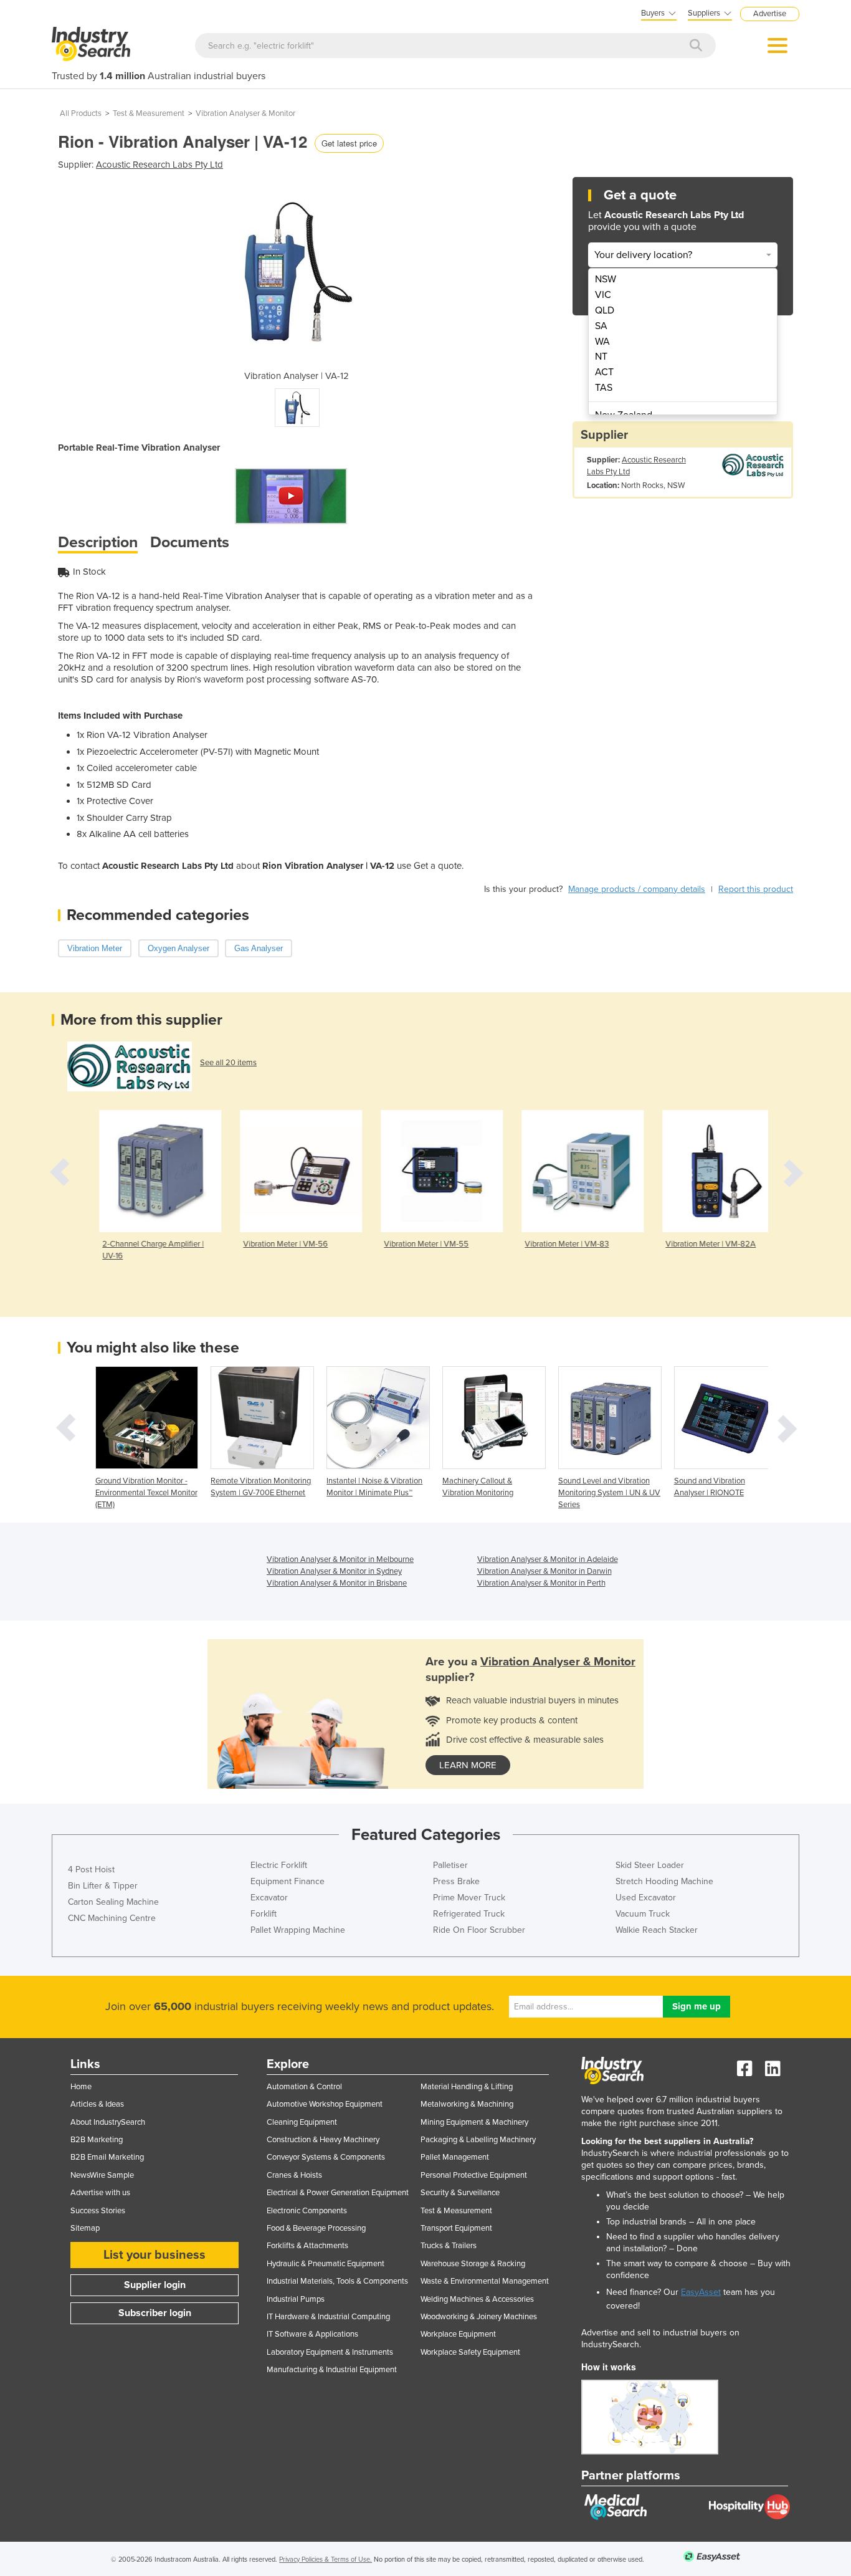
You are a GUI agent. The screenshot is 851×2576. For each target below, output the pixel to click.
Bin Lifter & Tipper (103, 1886)
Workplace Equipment (458, 2334)
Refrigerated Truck (469, 1914)
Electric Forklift (279, 1865)
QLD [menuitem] (605, 310)
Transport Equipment (456, 2228)
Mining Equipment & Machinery (474, 2122)
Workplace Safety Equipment (470, 2352)
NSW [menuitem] (606, 279)
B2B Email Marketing (107, 2157)
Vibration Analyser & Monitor (245, 113)
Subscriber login (155, 2313)
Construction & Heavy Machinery (323, 2140)
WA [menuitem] (602, 342)
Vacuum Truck (643, 1914)
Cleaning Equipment (302, 2122)
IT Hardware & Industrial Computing (328, 2317)
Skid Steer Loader (650, 1865)
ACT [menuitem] (604, 372)
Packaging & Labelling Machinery (478, 2140)
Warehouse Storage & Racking (473, 2264)
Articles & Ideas (97, 2104)
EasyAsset (701, 2292)
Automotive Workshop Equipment (325, 2104)
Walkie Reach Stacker (657, 1930)
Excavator (269, 1898)
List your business (155, 2255)
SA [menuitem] (601, 326)
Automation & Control (304, 2087)
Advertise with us (100, 2193)
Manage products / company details (637, 889)
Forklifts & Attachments (307, 2246)
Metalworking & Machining (467, 2104)
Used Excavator (646, 1898)
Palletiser (450, 1865)
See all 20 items (228, 1063)
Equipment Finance (288, 1881)
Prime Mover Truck (469, 1898)
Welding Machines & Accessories (477, 2299)
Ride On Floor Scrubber (479, 1930)
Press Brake (456, 1881)
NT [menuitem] (601, 357)
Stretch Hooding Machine (664, 1881)
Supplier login (155, 2285)
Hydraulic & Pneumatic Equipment (326, 2264)
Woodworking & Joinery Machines (479, 2317)
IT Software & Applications (312, 2334)
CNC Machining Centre (112, 1918)
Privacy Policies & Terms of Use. (326, 2559)
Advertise (770, 14)
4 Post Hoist (91, 1870)
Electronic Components (307, 2211)
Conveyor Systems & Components (326, 2157)
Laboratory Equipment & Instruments (330, 2352)
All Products (81, 113)
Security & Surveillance (460, 2193)
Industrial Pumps (296, 2299)
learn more (468, 1765)
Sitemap (85, 2228)
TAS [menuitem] (604, 388)
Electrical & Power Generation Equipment (338, 2193)
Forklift (264, 1914)
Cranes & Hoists (294, 2175)
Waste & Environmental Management (485, 2281)
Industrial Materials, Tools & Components (337, 2281)
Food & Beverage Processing (316, 2228)
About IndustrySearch (108, 2122)
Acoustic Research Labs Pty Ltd (159, 165)
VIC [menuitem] (603, 295)
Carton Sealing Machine (113, 1902)
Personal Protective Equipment (474, 2175)
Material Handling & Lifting (467, 2087)
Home (81, 2087)
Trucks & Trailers (449, 2246)
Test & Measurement (149, 113)
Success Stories (98, 2211)
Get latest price (349, 143)
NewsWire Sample (102, 2175)
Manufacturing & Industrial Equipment (332, 2370)
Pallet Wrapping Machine (298, 1930)
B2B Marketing (97, 2140)
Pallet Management (455, 2157)
